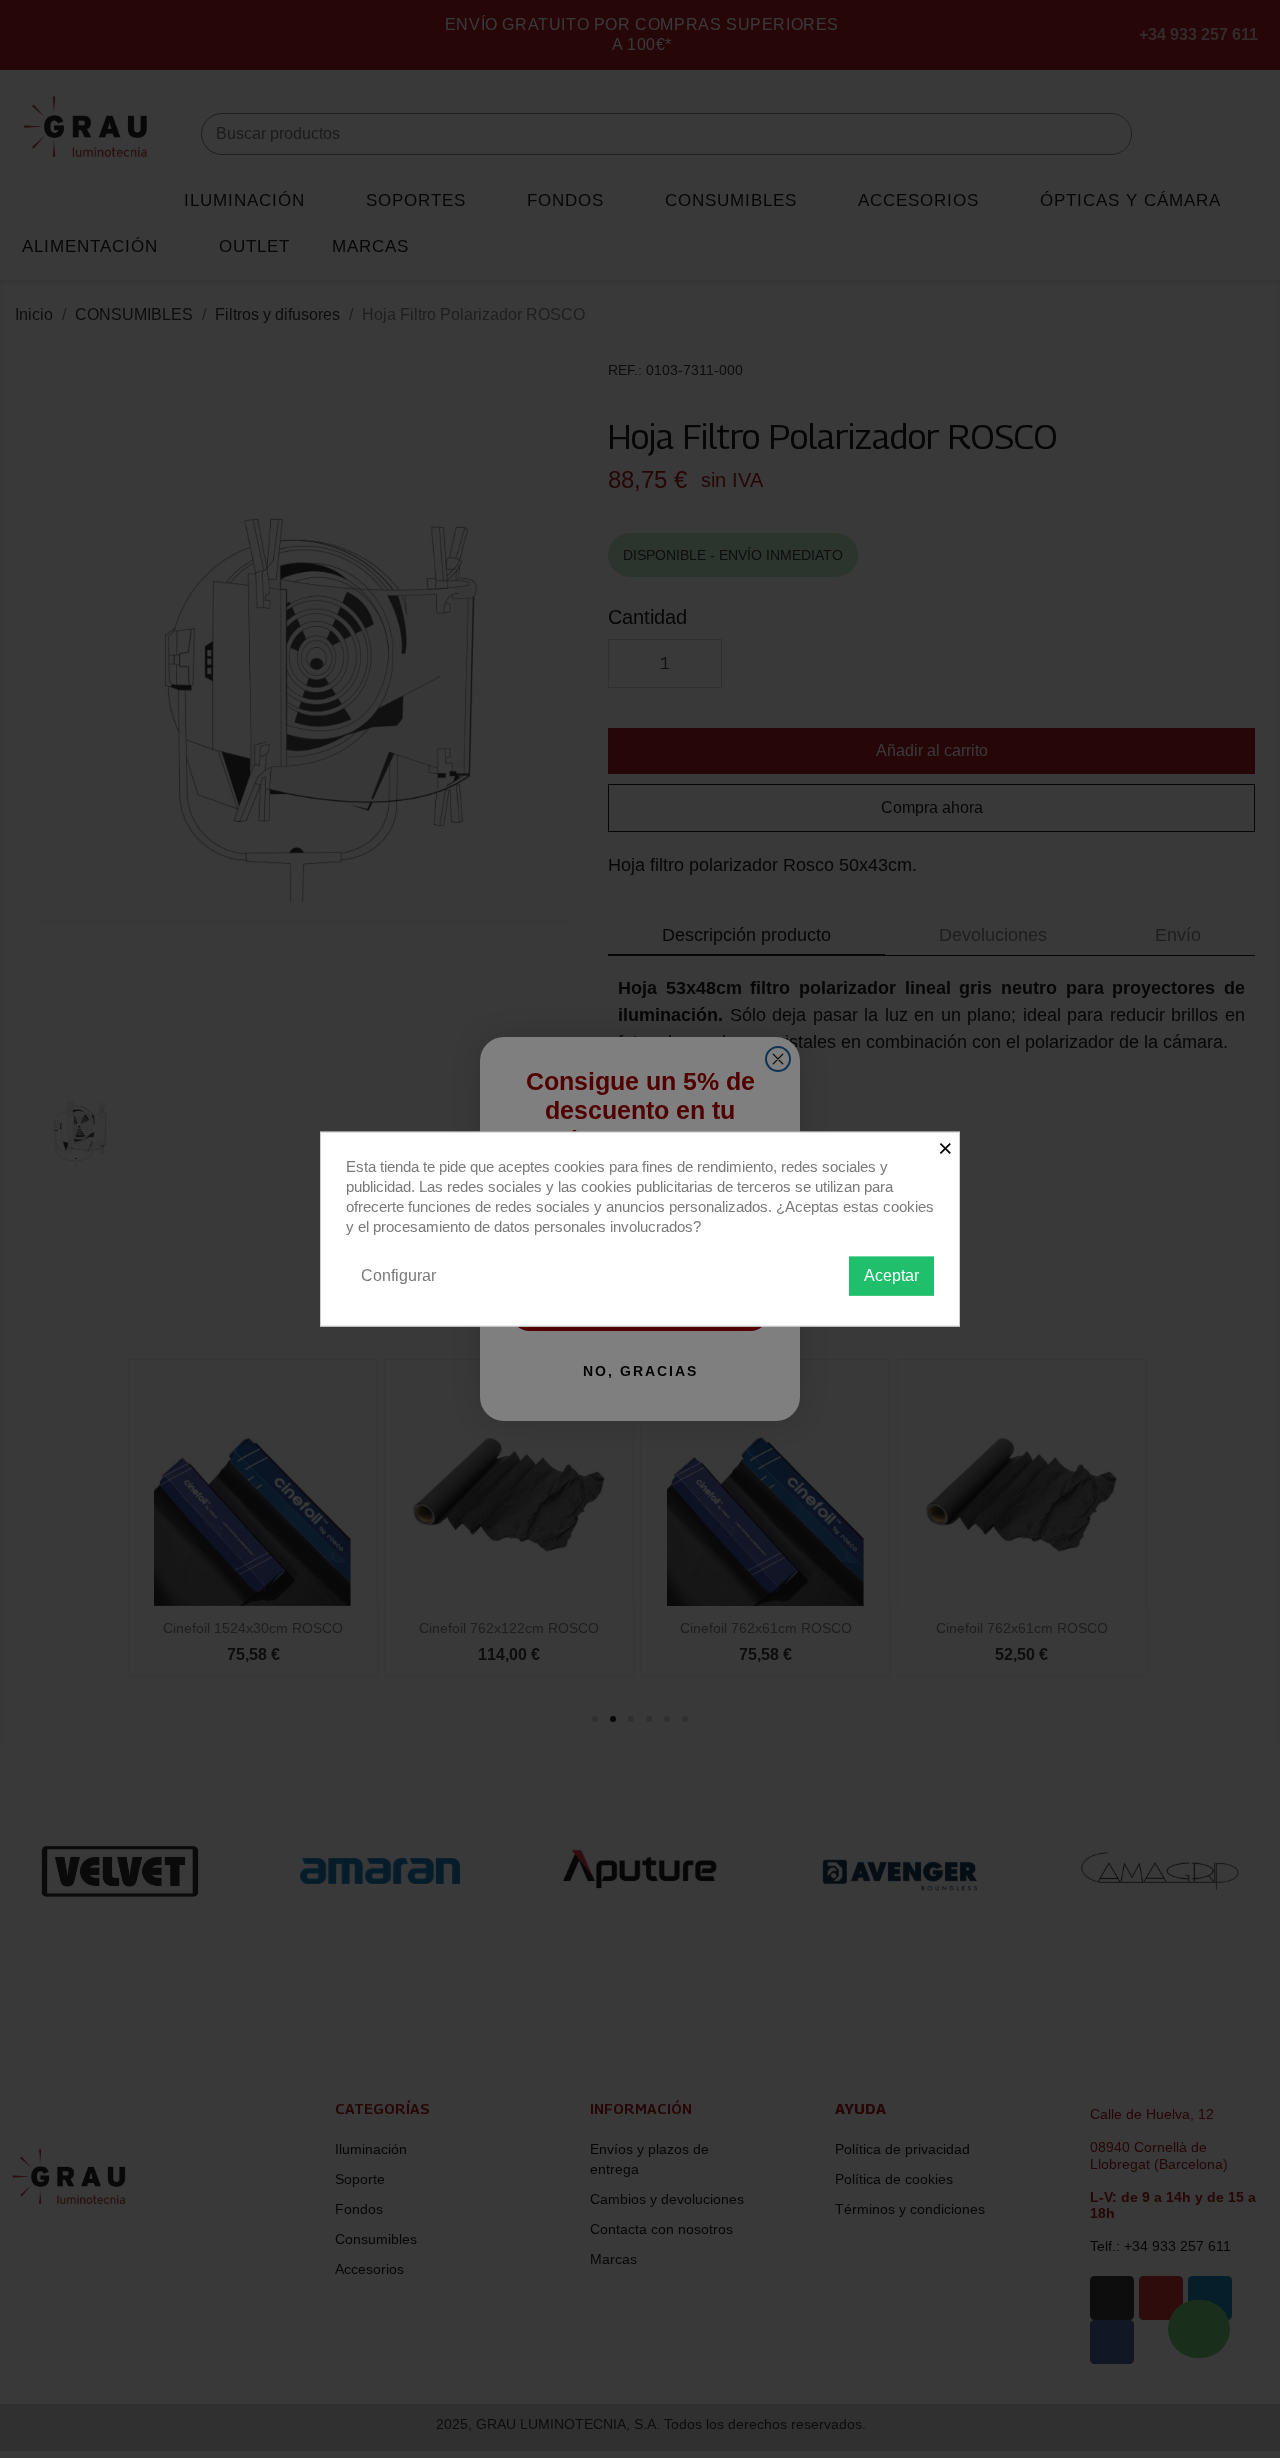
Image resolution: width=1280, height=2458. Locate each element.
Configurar (398, 1275)
